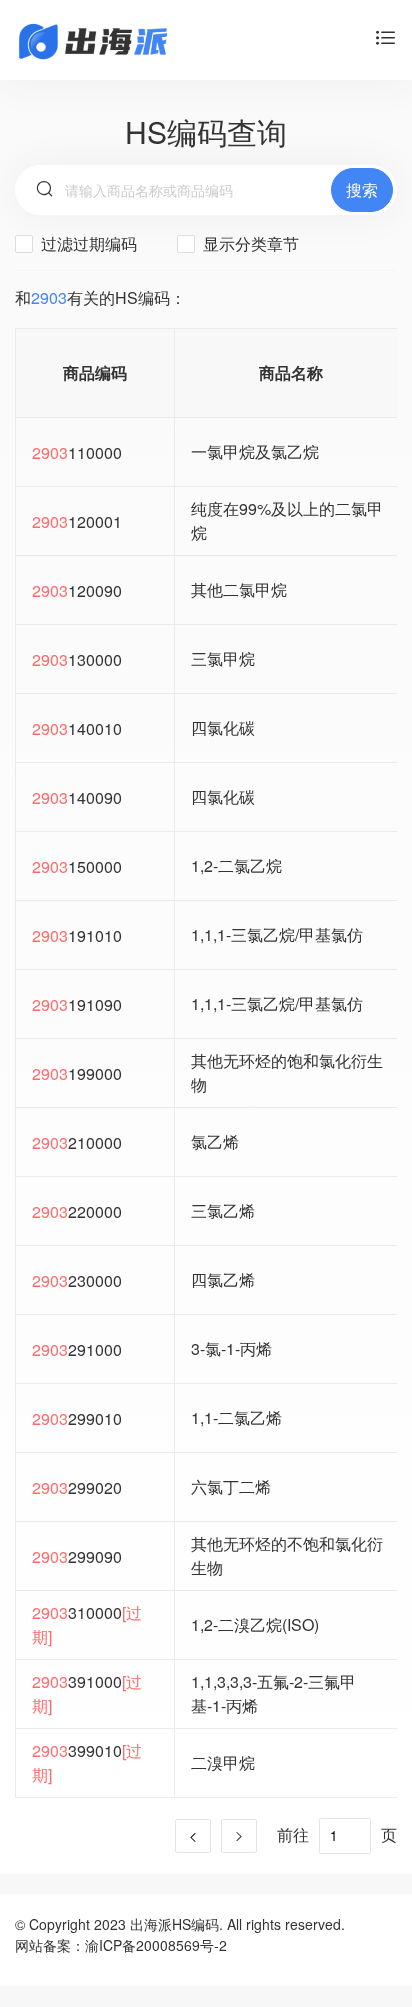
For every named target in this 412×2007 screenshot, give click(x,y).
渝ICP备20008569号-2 (156, 1945)
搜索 (362, 189)
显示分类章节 (249, 243)
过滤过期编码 (87, 243)
